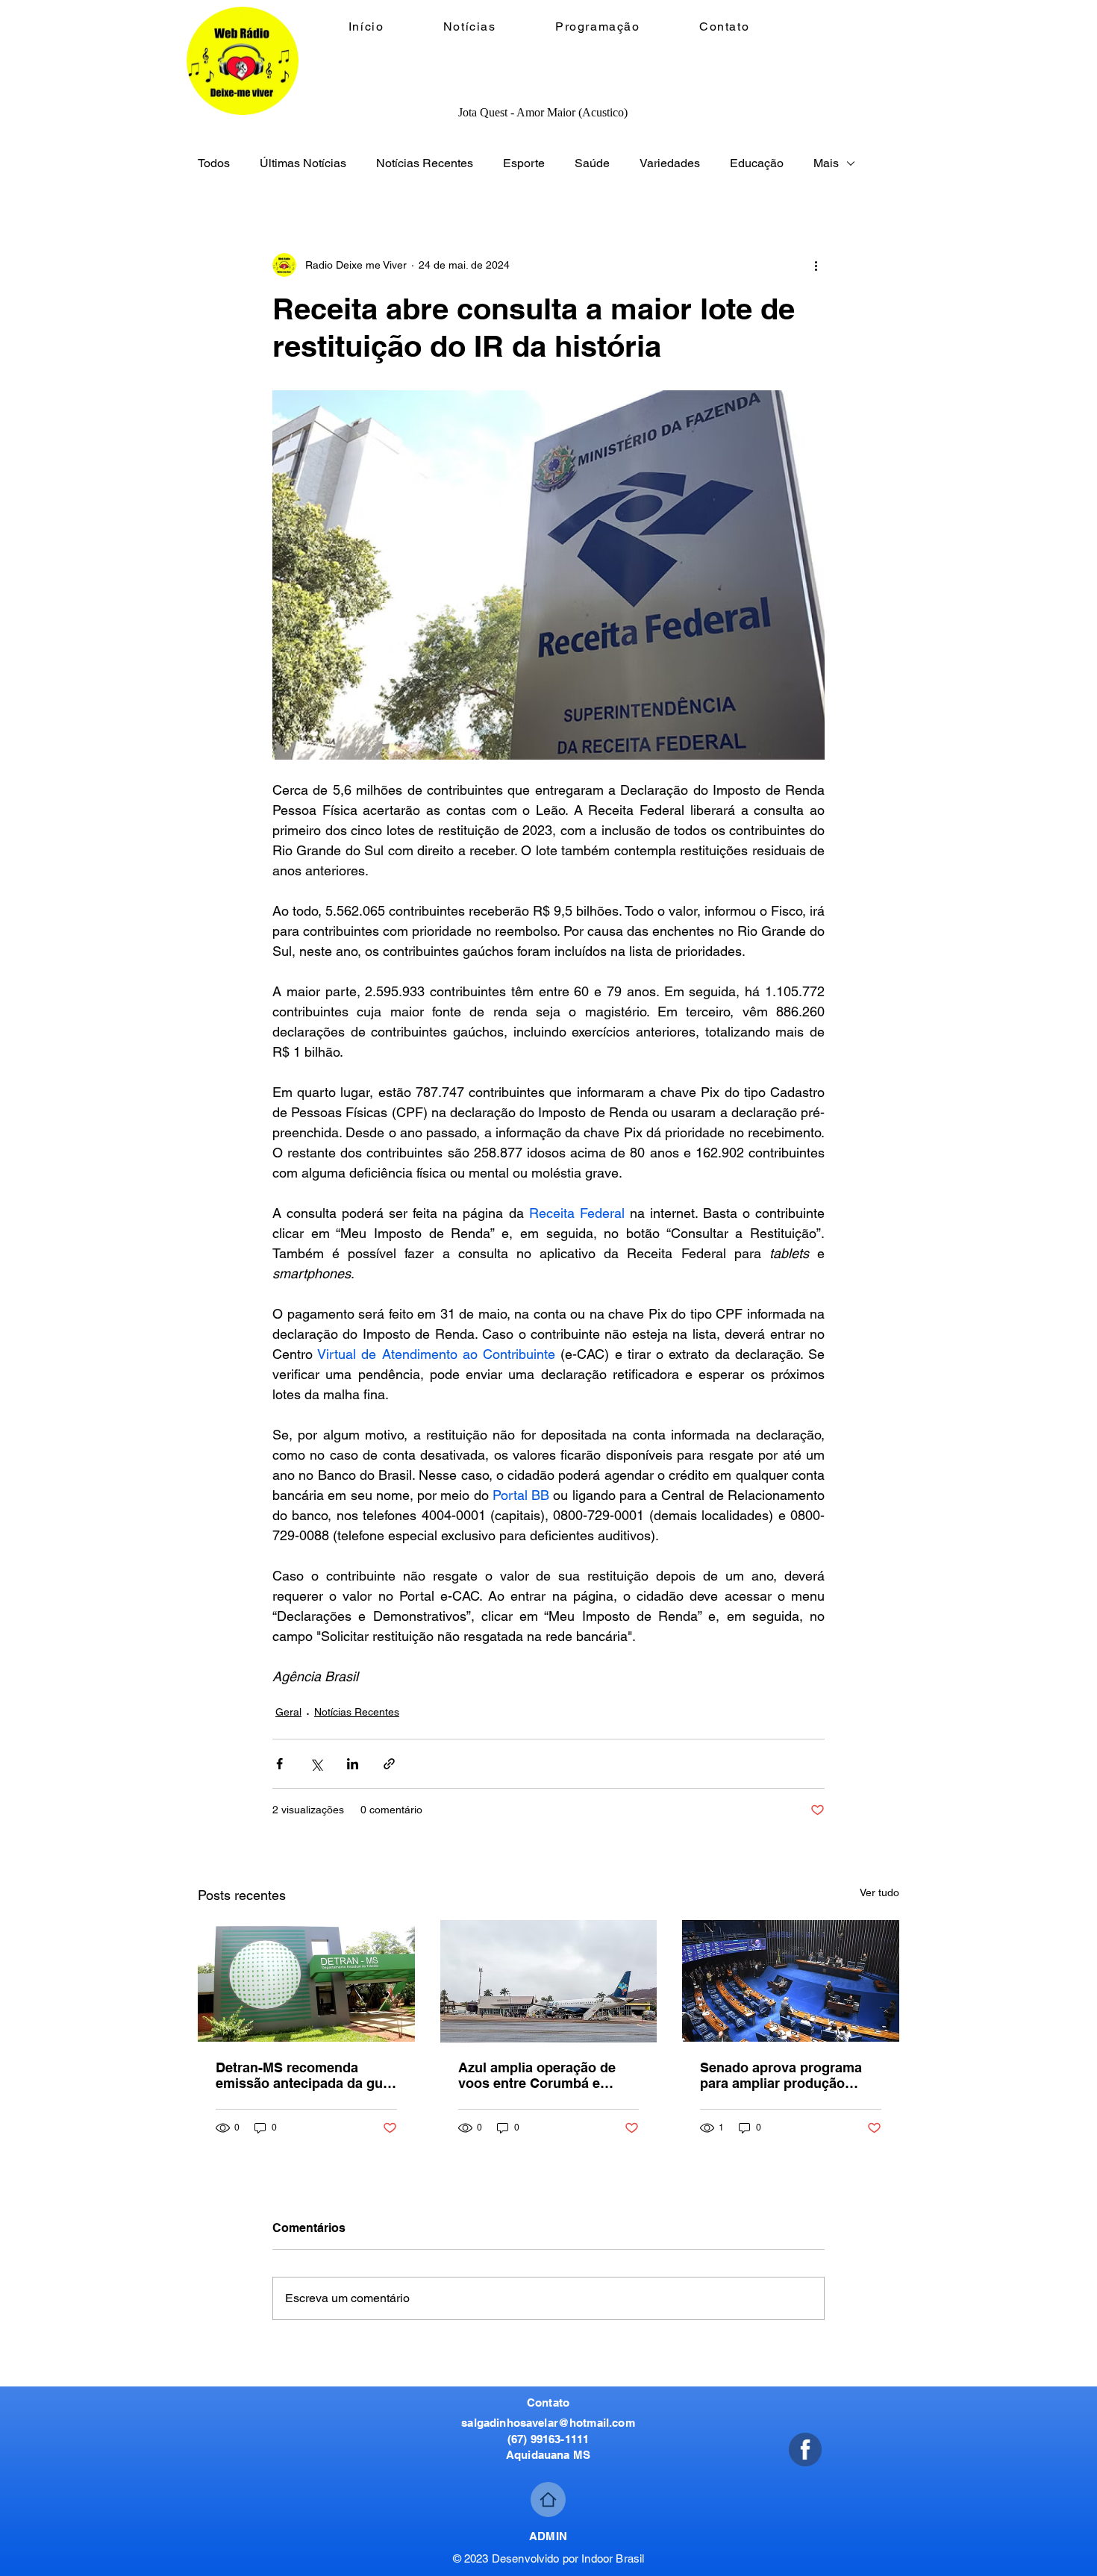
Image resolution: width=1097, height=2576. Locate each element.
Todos (214, 163)
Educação (757, 163)
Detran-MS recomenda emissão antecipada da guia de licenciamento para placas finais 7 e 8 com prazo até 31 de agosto (305, 2075)
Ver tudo (879, 1892)
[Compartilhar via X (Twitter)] (316, 1764)
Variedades (670, 163)
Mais (826, 163)
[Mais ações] (816, 265)
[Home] (548, 2500)
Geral (288, 1712)
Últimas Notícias (303, 163)
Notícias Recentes (425, 163)
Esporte (524, 163)
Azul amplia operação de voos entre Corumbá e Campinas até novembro (537, 2075)
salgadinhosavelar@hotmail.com (548, 2423)
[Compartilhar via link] (389, 1764)
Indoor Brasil (613, 2558)
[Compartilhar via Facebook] (279, 1764)
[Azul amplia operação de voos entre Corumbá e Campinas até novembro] (549, 1981)
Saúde (592, 163)
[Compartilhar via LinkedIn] (353, 1764)
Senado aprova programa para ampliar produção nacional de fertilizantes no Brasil (786, 2075)
